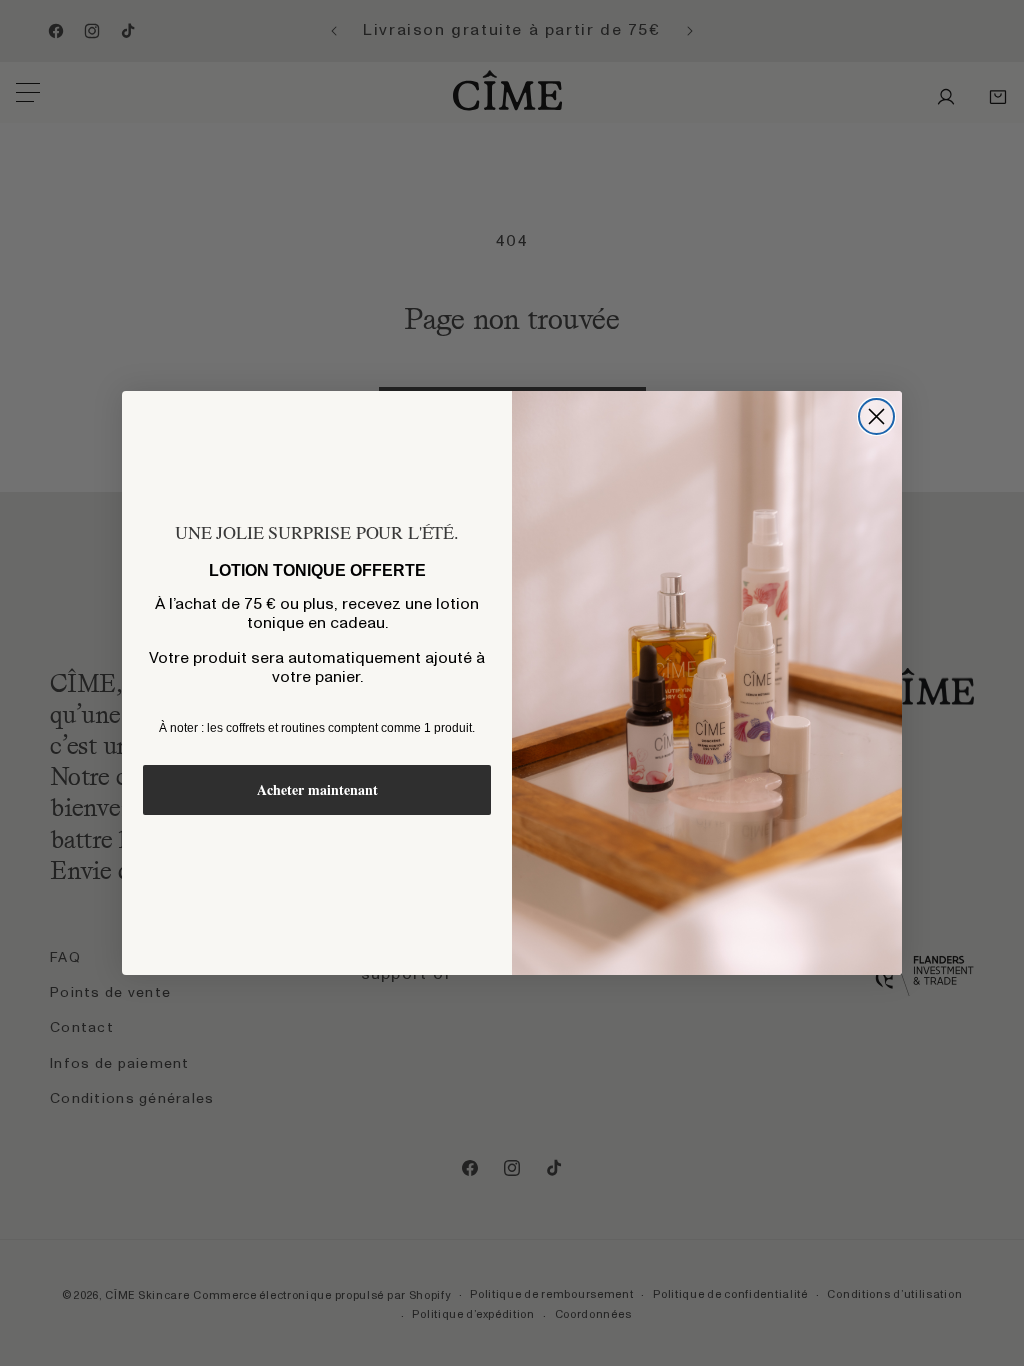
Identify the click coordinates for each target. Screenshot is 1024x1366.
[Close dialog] (876, 416)
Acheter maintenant (317, 789)
